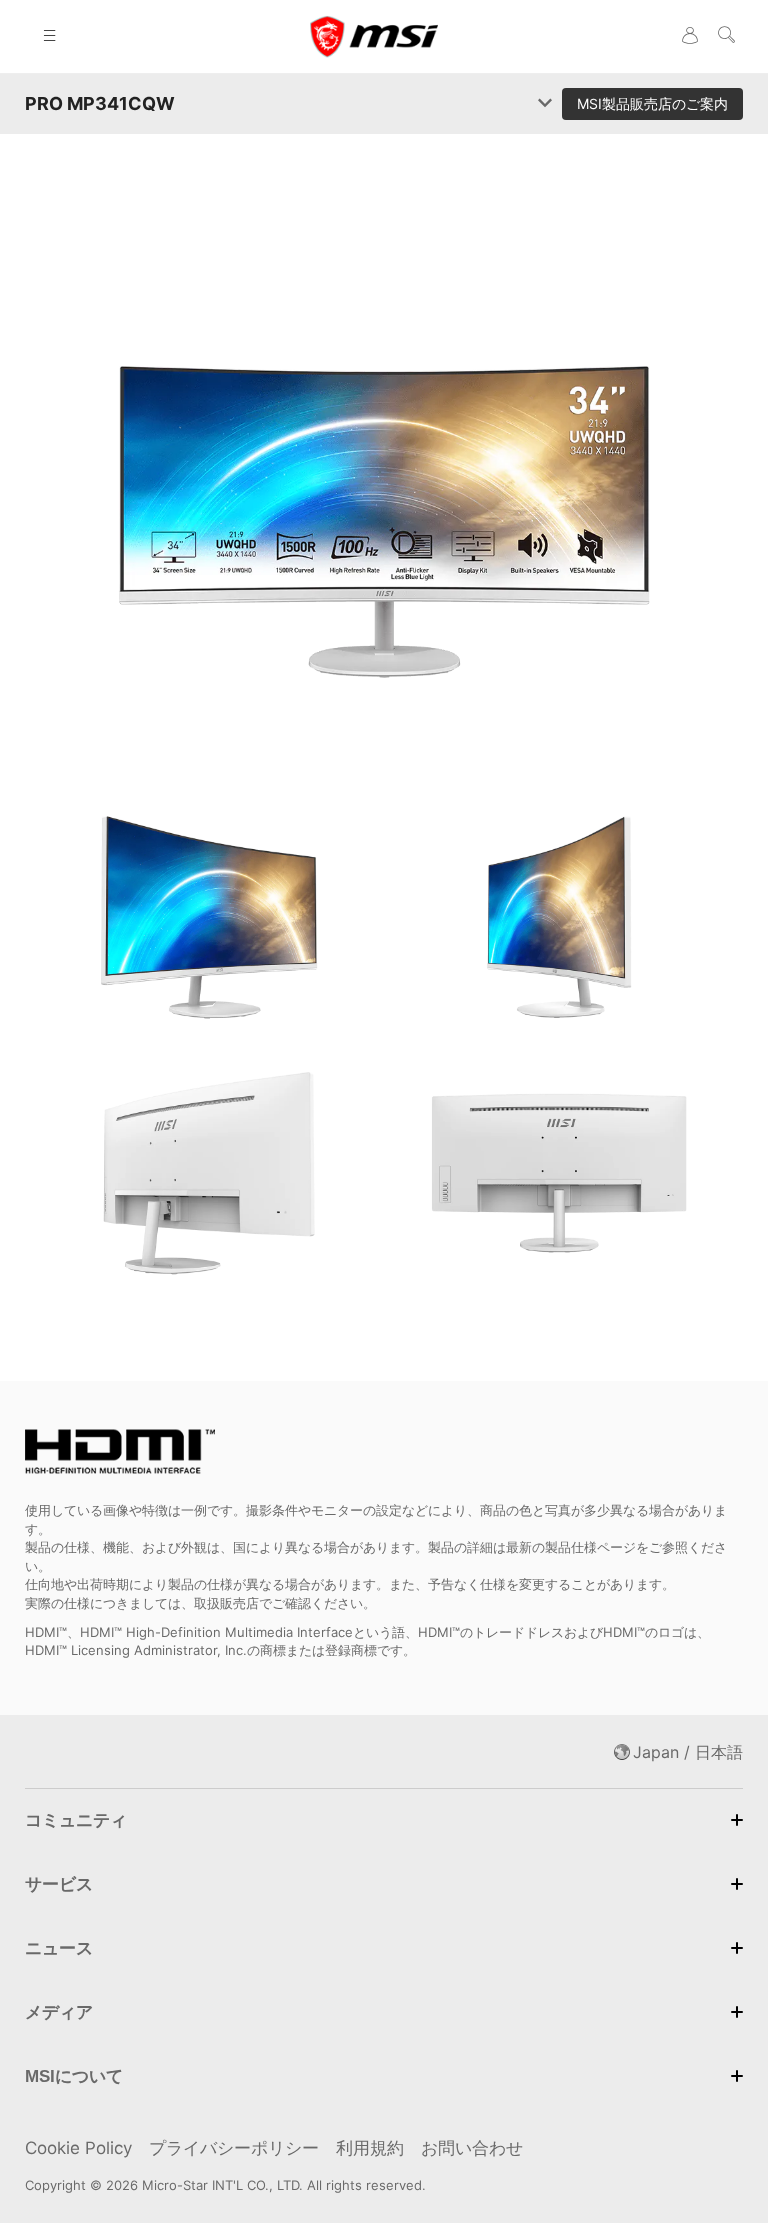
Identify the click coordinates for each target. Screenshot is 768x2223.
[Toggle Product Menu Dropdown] (545, 103)
